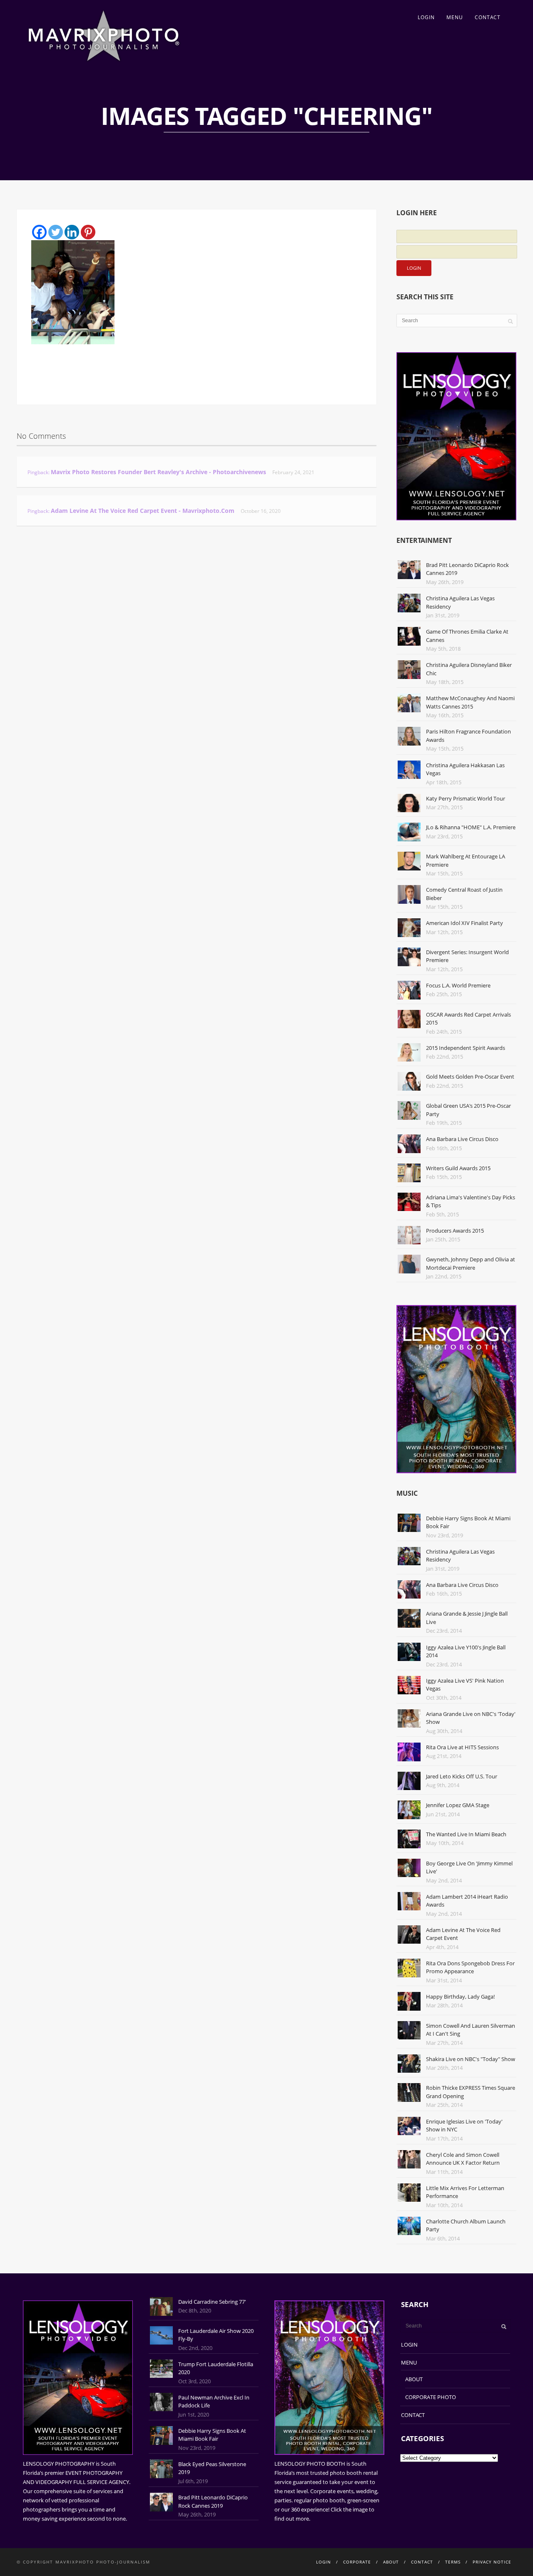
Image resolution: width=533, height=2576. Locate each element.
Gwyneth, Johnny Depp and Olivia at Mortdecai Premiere (471, 1263)
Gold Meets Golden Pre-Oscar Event (470, 1077)
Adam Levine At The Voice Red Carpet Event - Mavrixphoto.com (143, 511)
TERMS (453, 2562)
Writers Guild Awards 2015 (458, 1168)
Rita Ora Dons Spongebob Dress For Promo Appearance (470, 1967)
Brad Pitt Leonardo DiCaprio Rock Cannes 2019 (213, 2501)
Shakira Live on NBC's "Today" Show (471, 2059)
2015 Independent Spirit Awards (466, 1048)
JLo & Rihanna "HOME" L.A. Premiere (471, 827)
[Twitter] (56, 232)
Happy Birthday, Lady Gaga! (460, 1997)
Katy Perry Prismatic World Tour (466, 798)
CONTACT (488, 17)
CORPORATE (357, 2562)
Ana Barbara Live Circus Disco (462, 1139)
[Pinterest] (88, 232)
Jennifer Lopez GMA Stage (458, 1805)
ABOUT (414, 2379)
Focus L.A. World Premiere (458, 985)
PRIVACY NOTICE (492, 2562)
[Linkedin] (72, 232)
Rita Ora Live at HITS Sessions (462, 1747)
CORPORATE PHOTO (431, 2397)
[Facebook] (39, 232)
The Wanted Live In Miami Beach (466, 1834)
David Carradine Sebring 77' (212, 2302)
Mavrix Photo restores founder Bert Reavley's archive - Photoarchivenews (158, 472)
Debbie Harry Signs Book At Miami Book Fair (212, 2435)
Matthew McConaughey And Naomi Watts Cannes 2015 (470, 702)
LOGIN (426, 17)
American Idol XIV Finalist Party (465, 923)
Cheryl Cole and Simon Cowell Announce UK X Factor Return (463, 2159)
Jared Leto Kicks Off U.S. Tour (462, 1776)
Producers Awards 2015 (455, 1231)
